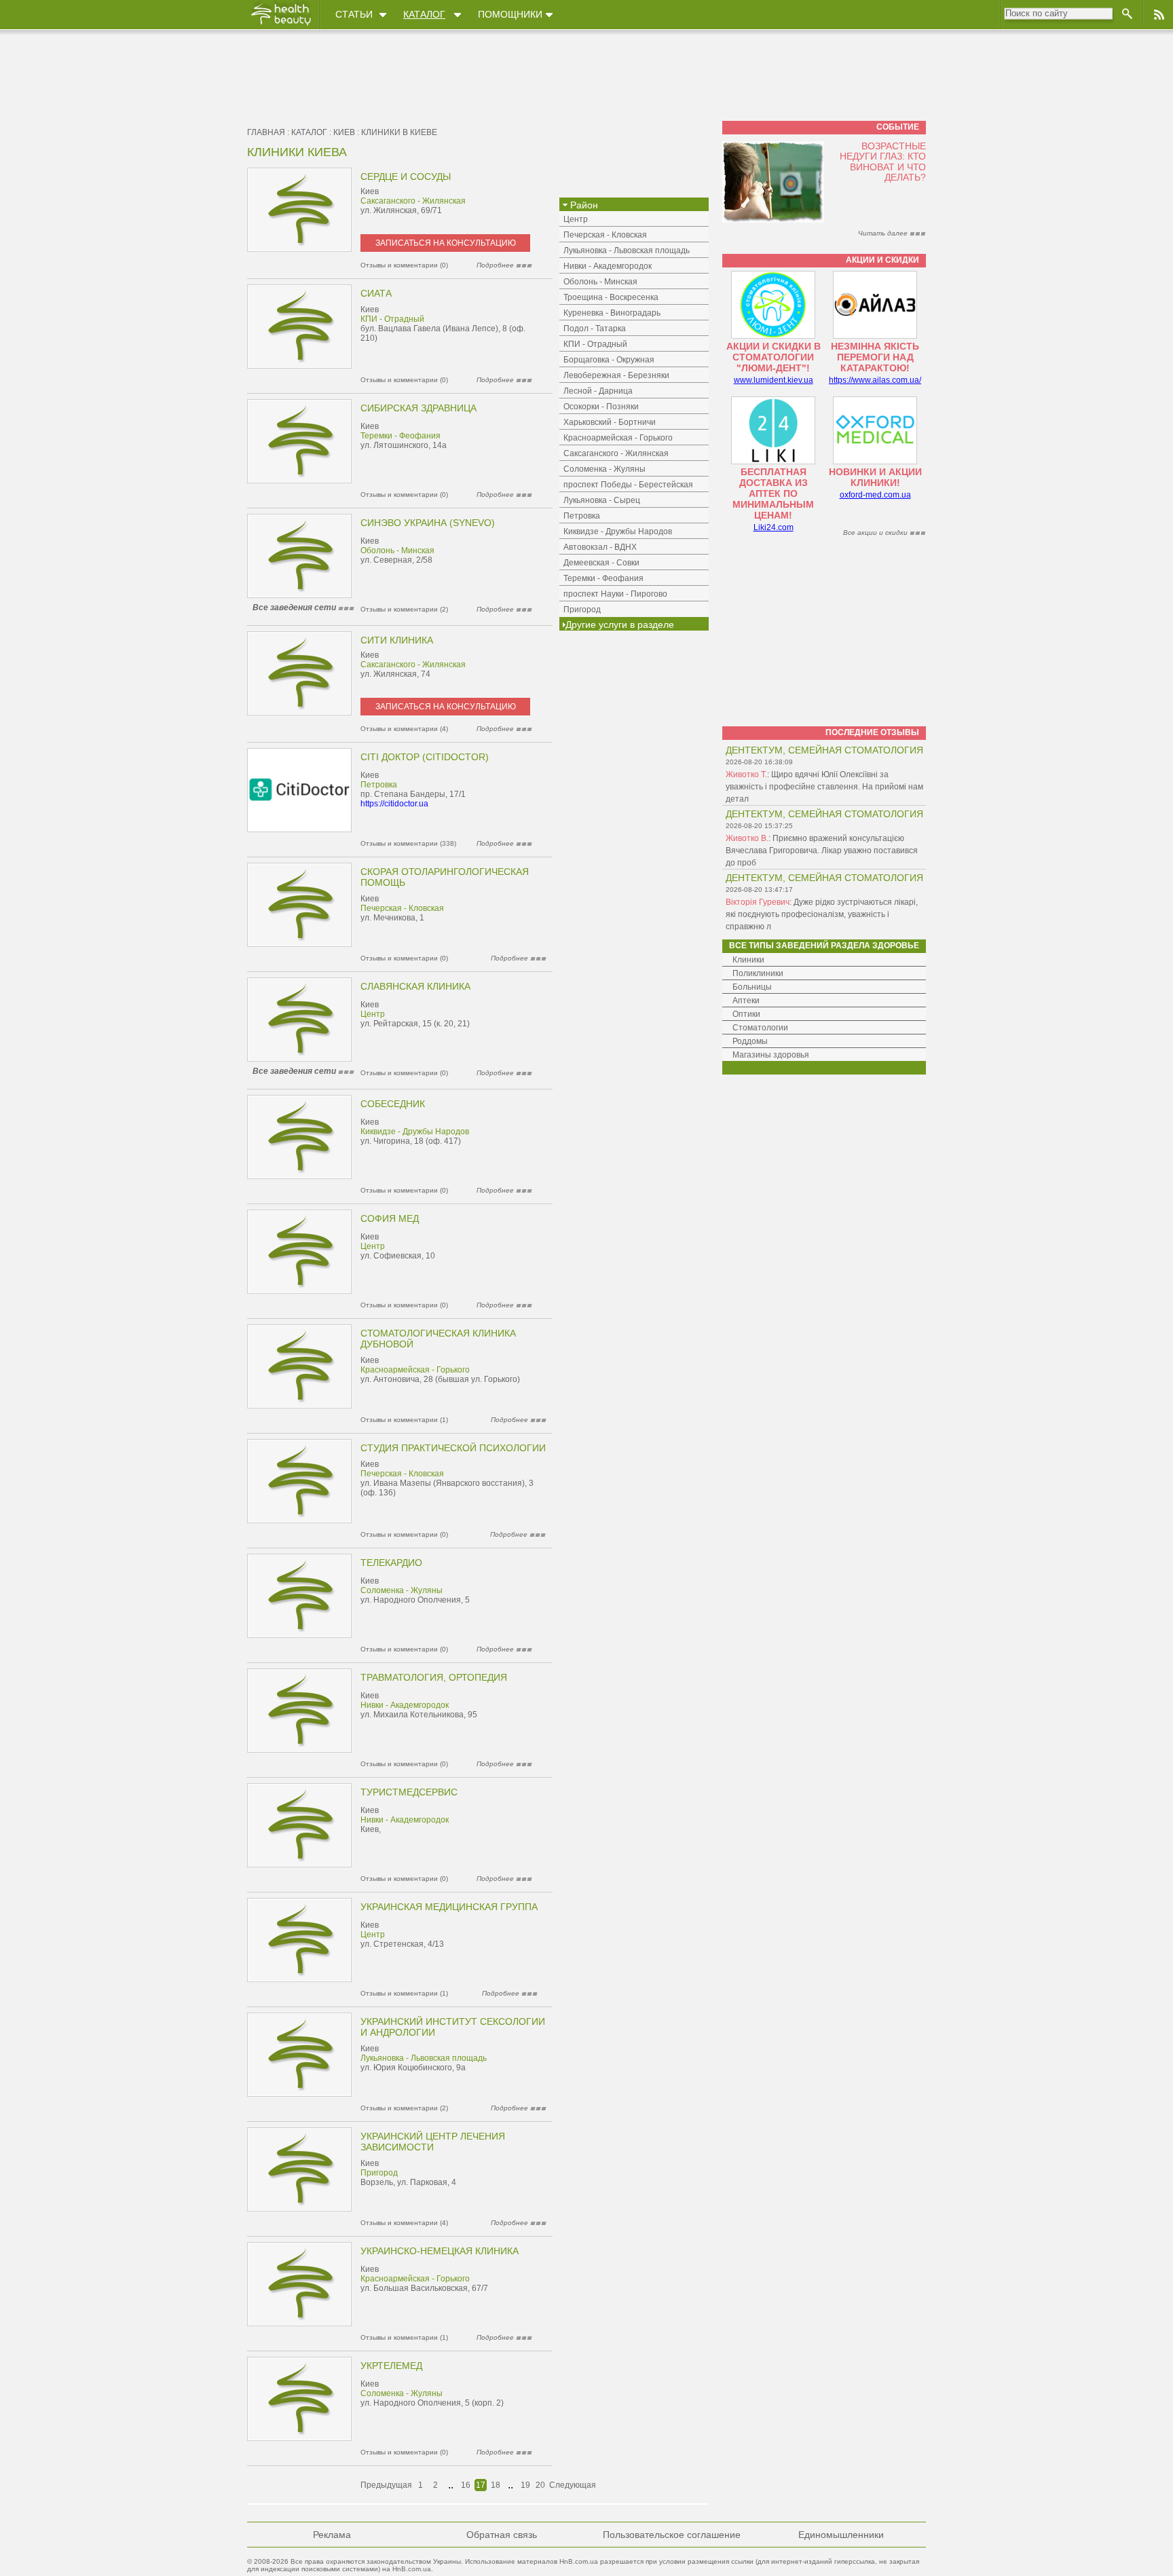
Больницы (752, 987)
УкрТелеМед (391, 2366)
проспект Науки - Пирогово (615, 594)
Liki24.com (774, 527)
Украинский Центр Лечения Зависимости (433, 2142)
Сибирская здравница (418, 408)
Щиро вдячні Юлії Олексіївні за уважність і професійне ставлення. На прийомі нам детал (824, 787)
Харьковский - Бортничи (610, 422)
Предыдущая (386, 2485)
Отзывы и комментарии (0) (404, 265)
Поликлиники (758, 973)
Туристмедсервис (409, 1792)
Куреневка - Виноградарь (612, 313)
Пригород (379, 2173)
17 (481, 2485)
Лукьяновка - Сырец (602, 500)
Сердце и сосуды (406, 176)
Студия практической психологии (453, 1448)
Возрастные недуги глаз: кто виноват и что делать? (883, 162)
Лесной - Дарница (598, 391)
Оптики (746, 1014)
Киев (344, 132)
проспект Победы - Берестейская (628, 485)
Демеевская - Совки (601, 563)
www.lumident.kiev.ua (774, 380)
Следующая (573, 2485)
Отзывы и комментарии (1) (404, 1420)
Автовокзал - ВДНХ (600, 547)
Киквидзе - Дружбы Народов (415, 1132)
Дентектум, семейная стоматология (824, 750)
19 (525, 2485)
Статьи (354, 14)
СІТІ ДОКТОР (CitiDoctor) (425, 757)
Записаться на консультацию (446, 243)
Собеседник (393, 1104)
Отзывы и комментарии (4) (404, 729)
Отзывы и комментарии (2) (404, 609)
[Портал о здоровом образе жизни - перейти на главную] (280, 25)
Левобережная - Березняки (616, 375)
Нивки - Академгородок (405, 1705)
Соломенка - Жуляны (402, 1590)
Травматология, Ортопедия (434, 1677)
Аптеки (746, 1001)
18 (496, 2485)
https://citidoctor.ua (394, 804)
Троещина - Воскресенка (611, 297)
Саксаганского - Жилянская (413, 201)
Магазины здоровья (771, 1055)
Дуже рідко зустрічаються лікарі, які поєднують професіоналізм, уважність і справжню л (822, 914)
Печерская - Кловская (402, 908)
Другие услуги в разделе (620, 624)
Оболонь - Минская (397, 550)
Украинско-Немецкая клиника (440, 2251)
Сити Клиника (397, 640)
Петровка (379, 785)
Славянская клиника (415, 986)
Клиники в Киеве (399, 132)
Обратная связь (502, 2535)
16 (466, 2485)
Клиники (748, 960)
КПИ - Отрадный (392, 319)
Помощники (510, 14)
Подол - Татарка (595, 329)
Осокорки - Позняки (601, 407)
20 (540, 2485)
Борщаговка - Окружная (609, 360)
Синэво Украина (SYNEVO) (428, 523)
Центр (373, 1014)
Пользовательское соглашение (672, 2535)
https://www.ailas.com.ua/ (875, 380)
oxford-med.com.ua (875, 495)
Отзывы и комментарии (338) (408, 843)
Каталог (424, 14)
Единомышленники (841, 2535)
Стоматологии (760, 1028)
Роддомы (750, 1041)
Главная (266, 132)
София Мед (390, 1218)
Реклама (332, 2535)
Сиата (376, 293)
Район (583, 205)
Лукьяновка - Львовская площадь (424, 2058)
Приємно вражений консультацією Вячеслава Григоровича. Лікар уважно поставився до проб (822, 851)
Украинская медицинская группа (449, 1907)
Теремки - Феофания (401, 436)
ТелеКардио (391, 1563)
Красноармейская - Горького (415, 1370)
